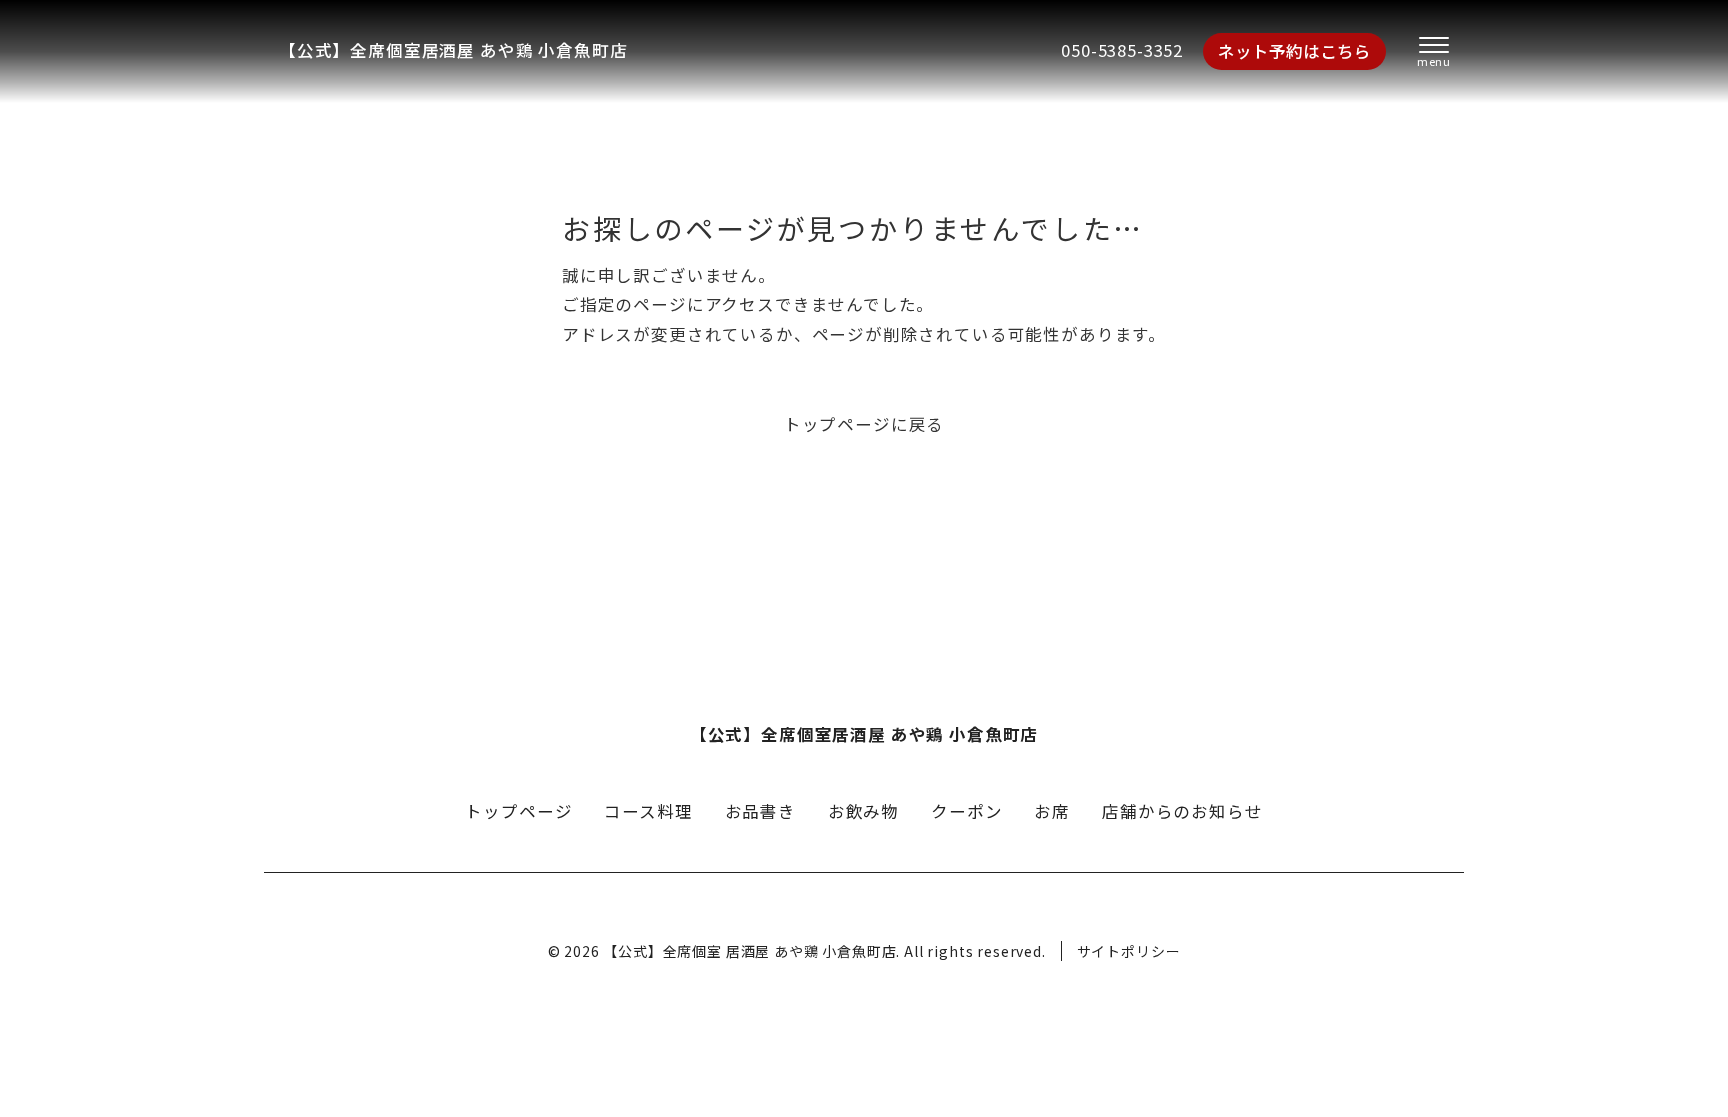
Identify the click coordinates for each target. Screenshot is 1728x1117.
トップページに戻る (864, 424)
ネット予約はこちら (1294, 51)
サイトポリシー (1129, 951)
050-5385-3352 (1122, 50)
